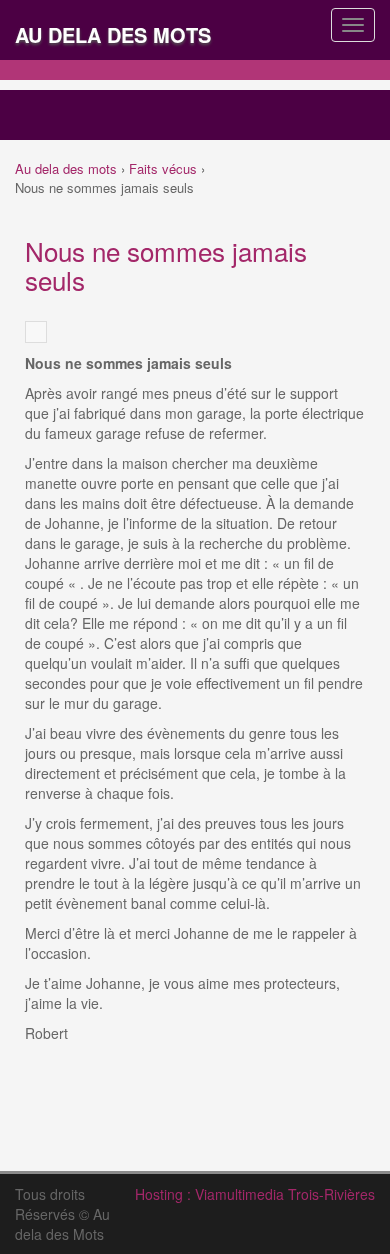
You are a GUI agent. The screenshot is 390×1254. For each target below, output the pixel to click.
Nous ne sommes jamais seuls (166, 265)
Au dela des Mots (113, 34)
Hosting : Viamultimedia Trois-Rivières (255, 1194)
